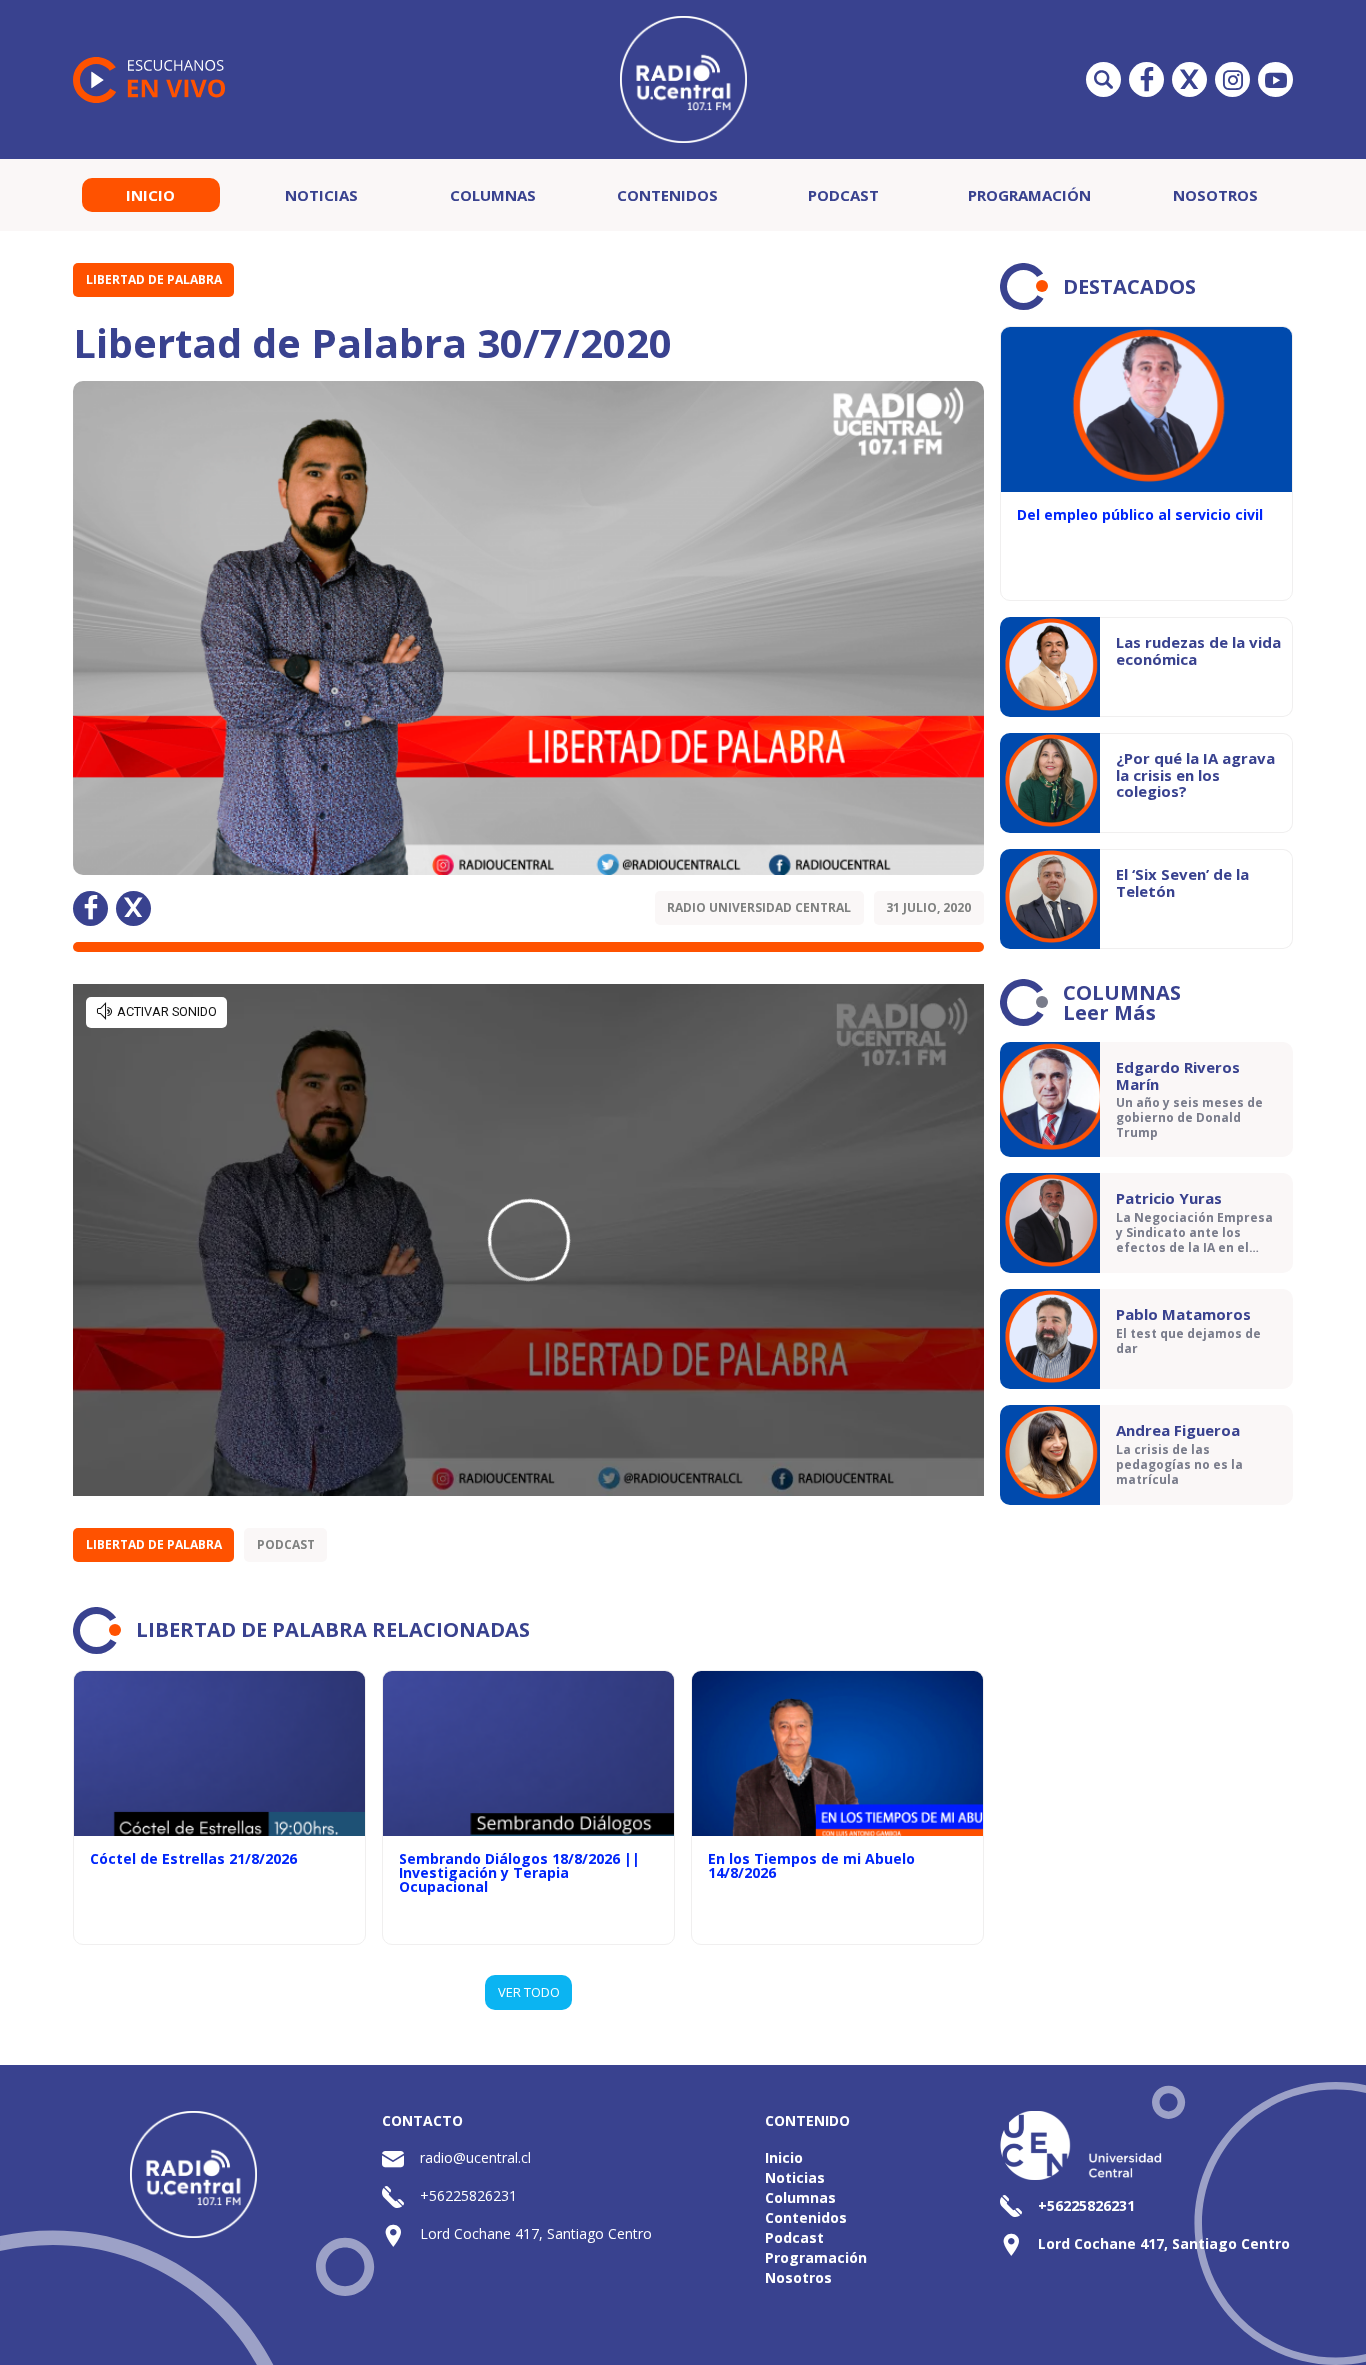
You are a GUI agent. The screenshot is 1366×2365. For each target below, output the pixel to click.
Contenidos (667, 195)
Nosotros (1215, 195)
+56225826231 (468, 2195)
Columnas (493, 195)
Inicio (150, 195)
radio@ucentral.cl (475, 2157)
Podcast (843, 195)
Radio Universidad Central (759, 907)
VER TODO (529, 1992)
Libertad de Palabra (154, 279)
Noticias (321, 195)
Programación (1029, 195)
